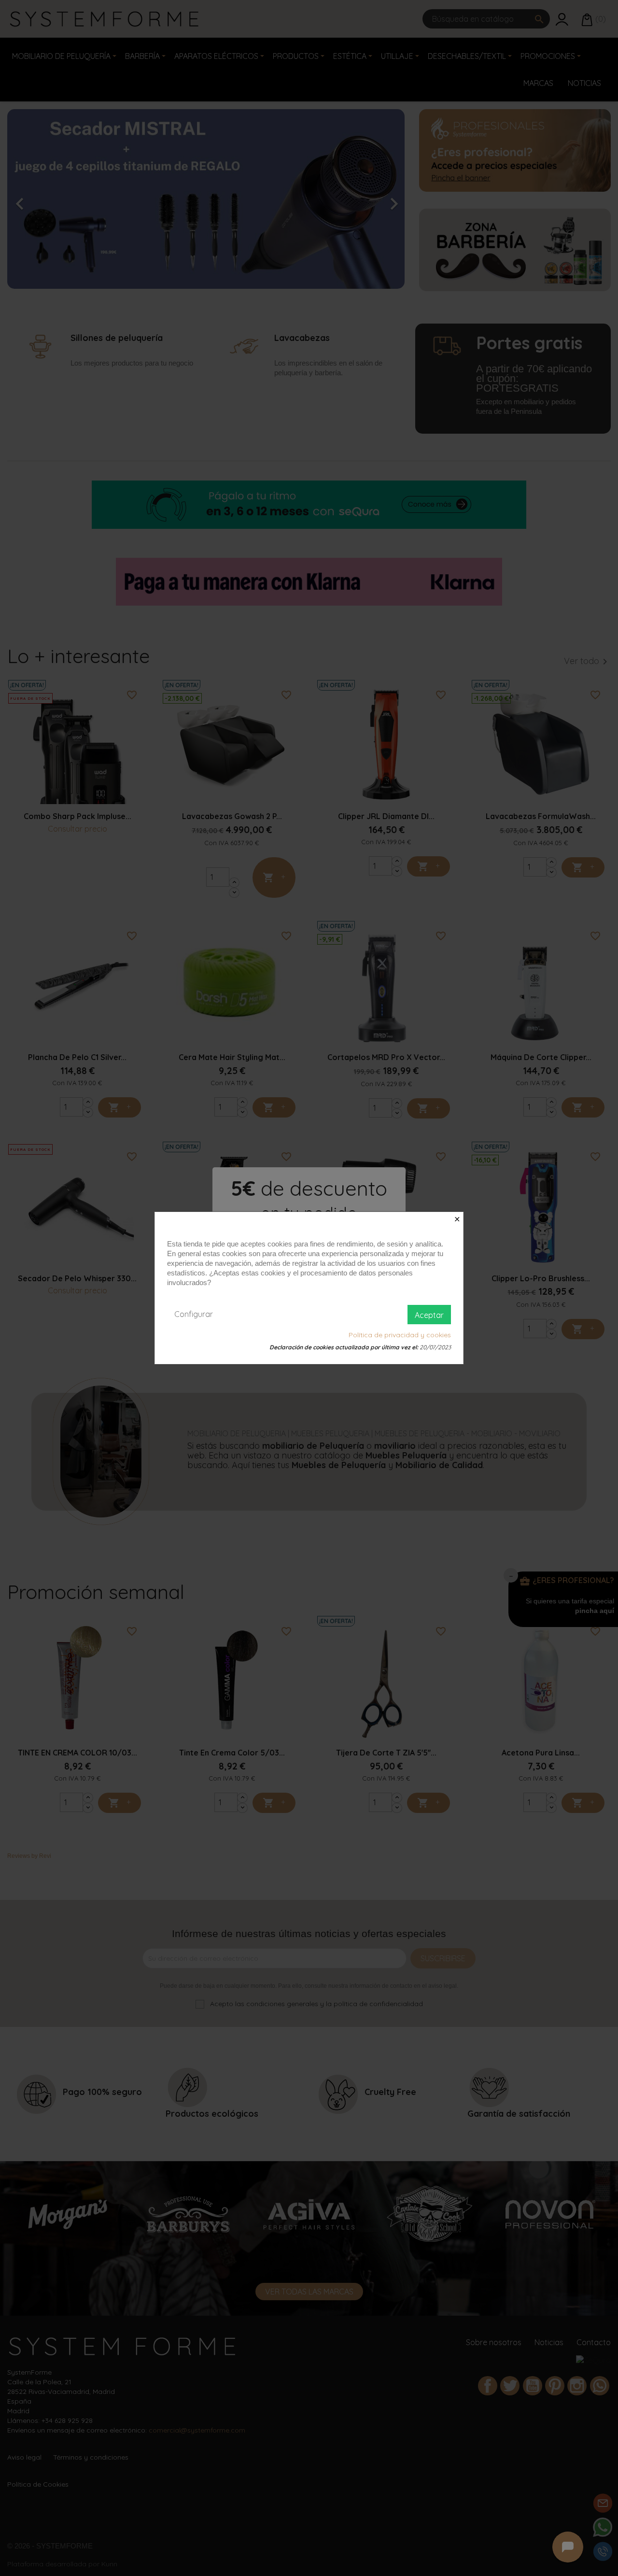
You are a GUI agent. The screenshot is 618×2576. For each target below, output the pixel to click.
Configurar (194, 1314)
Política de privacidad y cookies (400, 1335)
